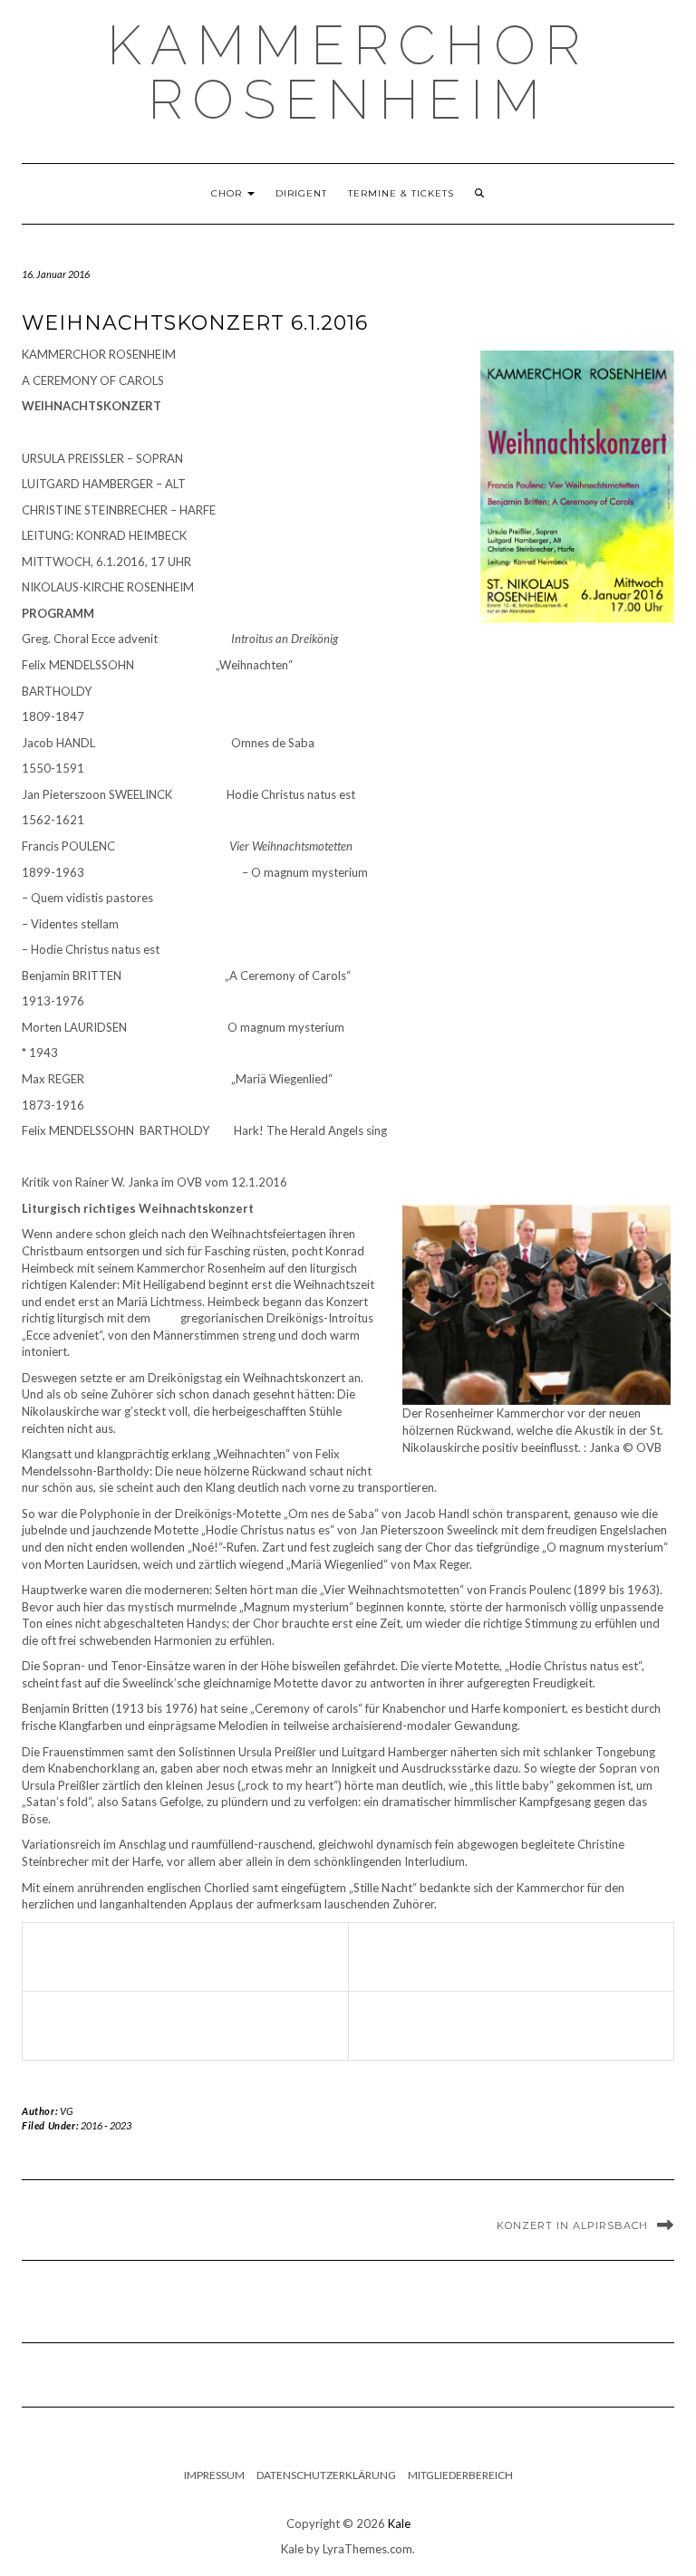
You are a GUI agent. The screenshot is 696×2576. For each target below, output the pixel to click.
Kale (399, 2523)
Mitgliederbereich (460, 2475)
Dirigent (301, 193)
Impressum (214, 2475)
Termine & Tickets (401, 193)
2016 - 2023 (106, 2125)
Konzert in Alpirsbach (572, 2225)
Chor (228, 193)
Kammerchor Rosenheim (348, 72)
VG (67, 2111)
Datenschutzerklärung (326, 2475)
